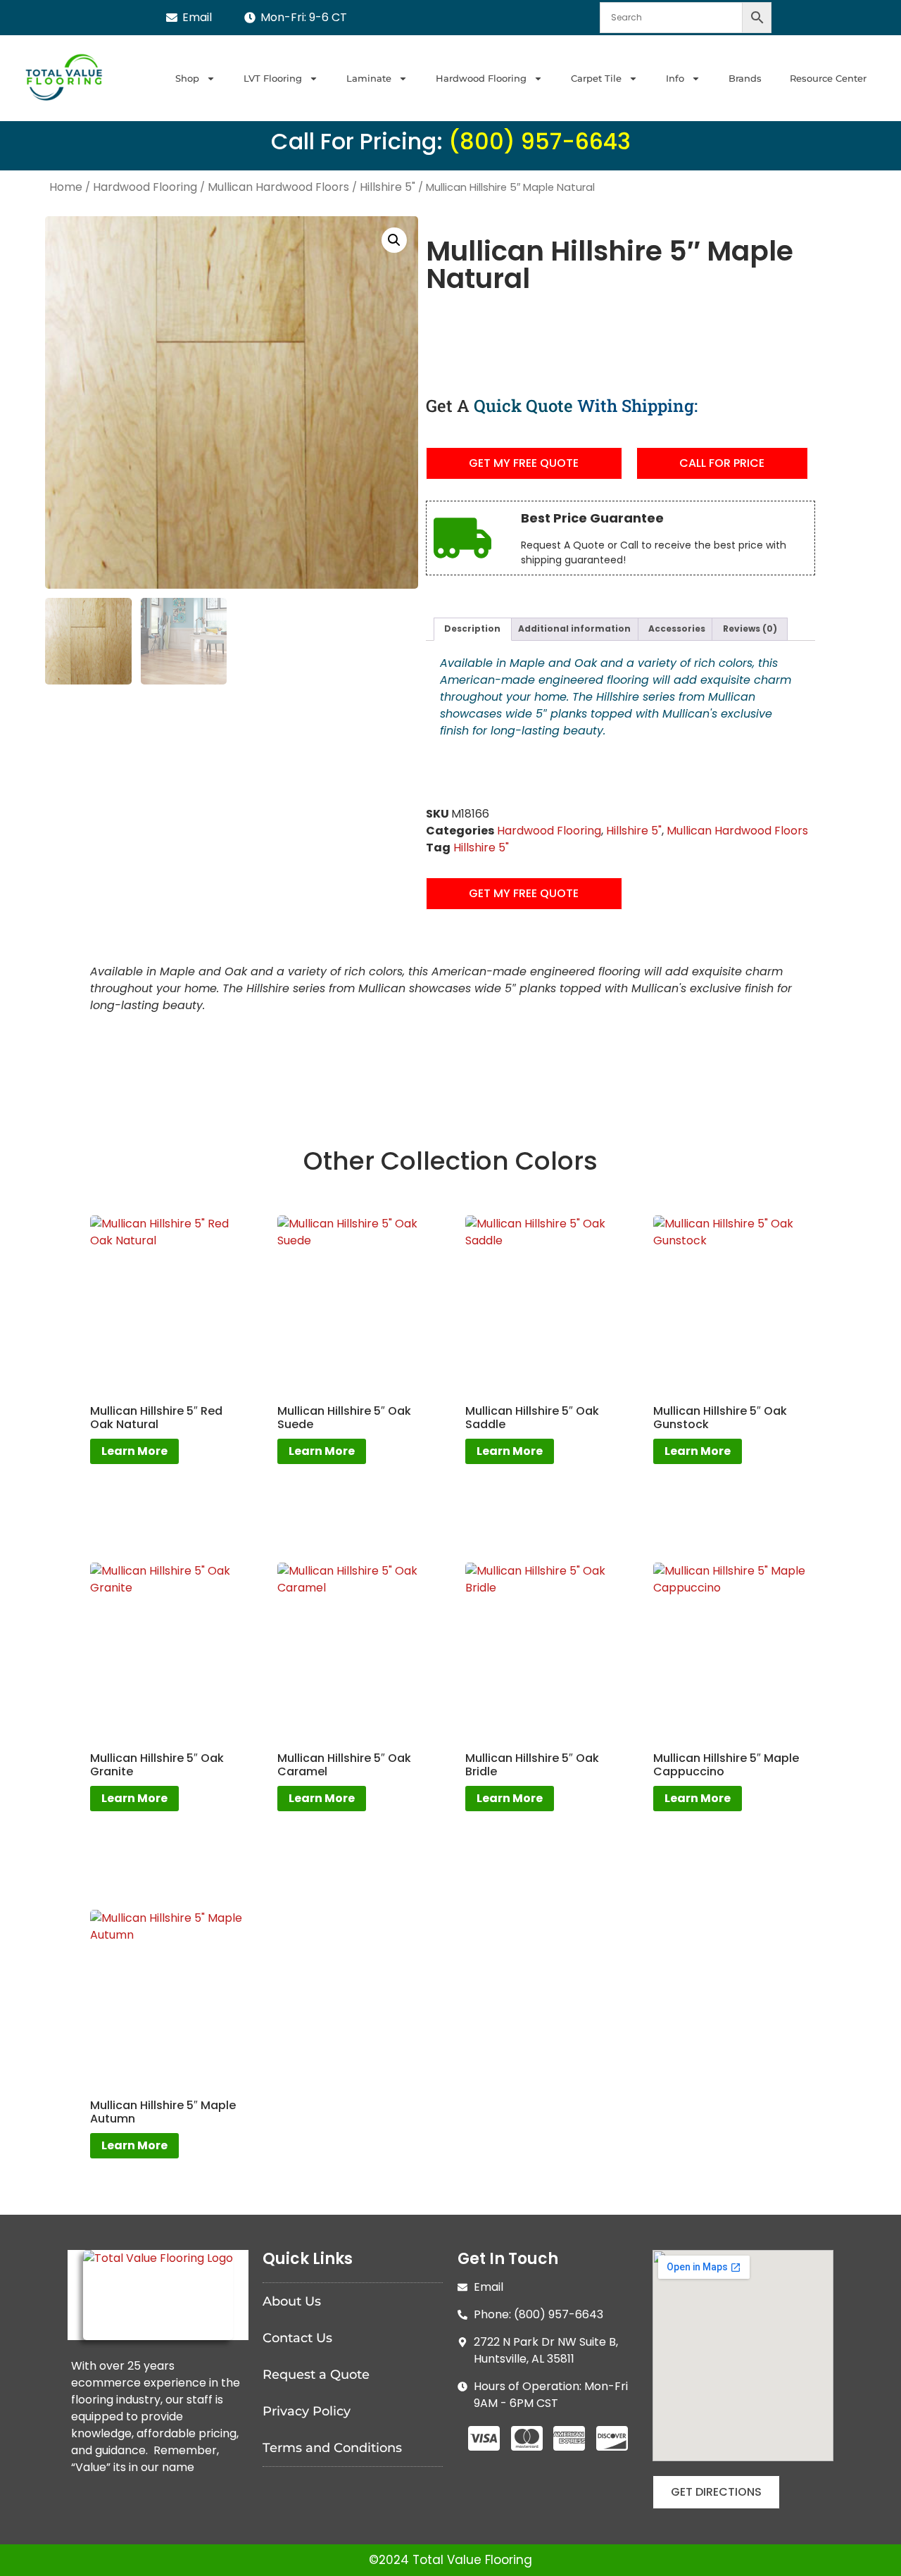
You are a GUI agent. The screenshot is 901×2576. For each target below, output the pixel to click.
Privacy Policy (307, 2411)
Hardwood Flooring (481, 78)
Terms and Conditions (332, 2448)
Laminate (369, 78)
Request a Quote (316, 2375)
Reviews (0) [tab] (750, 629)
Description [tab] (472, 629)
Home (66, 187)
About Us (292, 2301)
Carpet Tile (596, 78)
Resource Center (828, 78)
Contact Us (297, 2338)
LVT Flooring (273, 78)
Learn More (134, 1451)
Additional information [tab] (574, 629)
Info (675, 78)
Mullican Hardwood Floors (278, 187)
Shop (187, 78)
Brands (745, 78)
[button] (394, 240)
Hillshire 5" (388, 187)
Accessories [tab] (677, 629)
